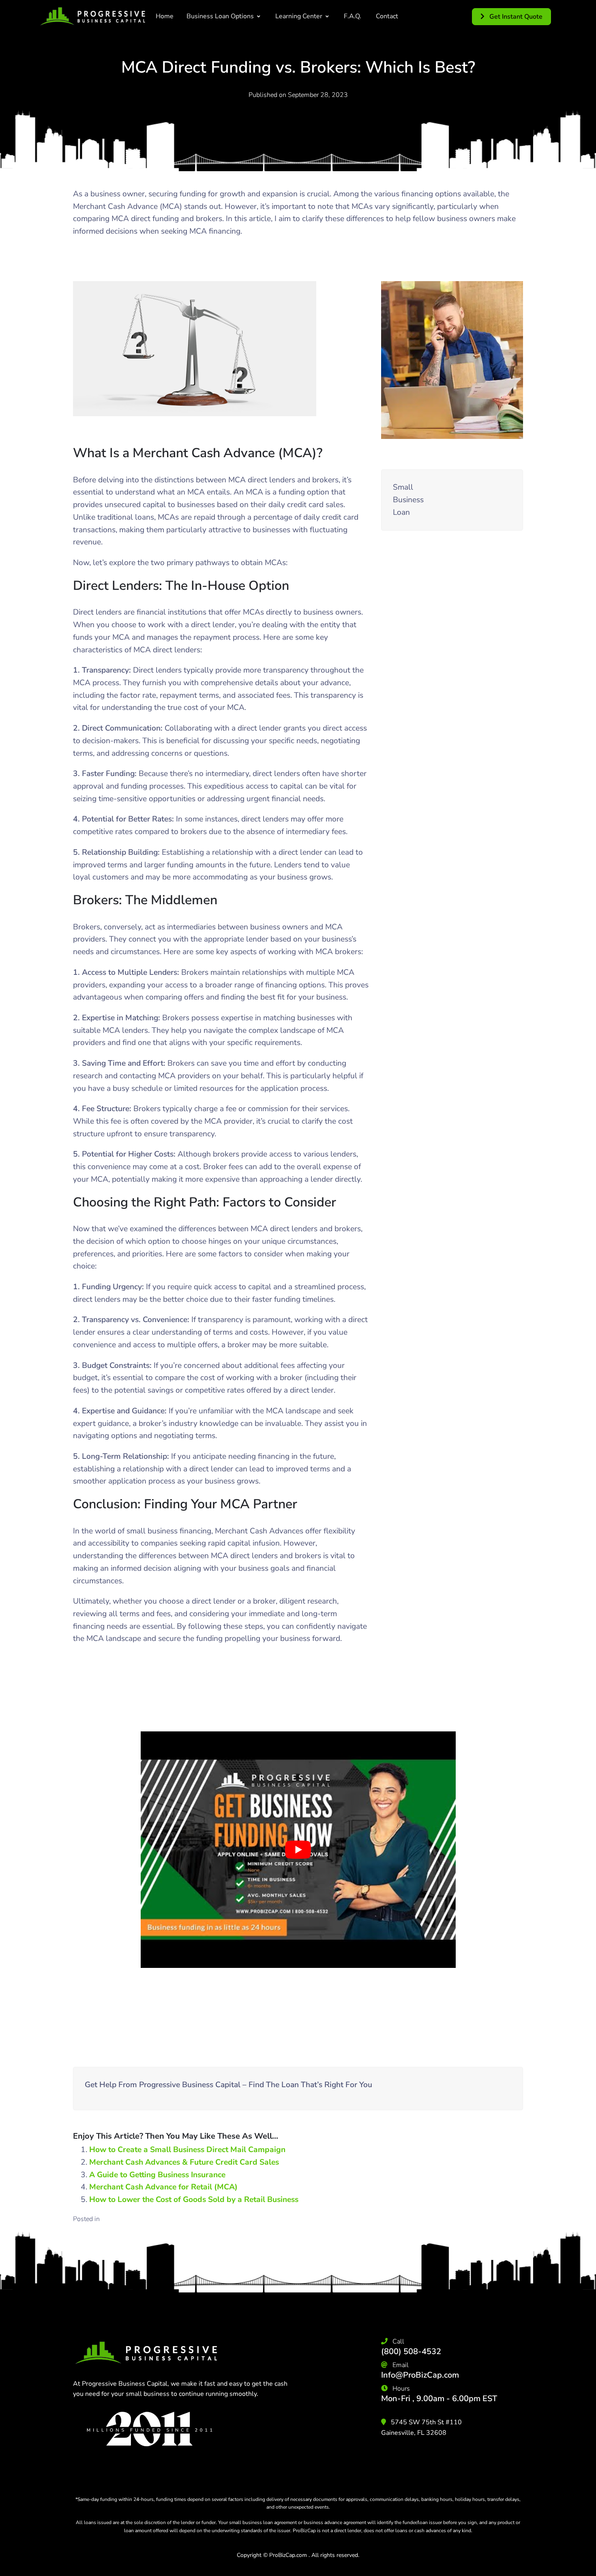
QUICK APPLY (474, 500)
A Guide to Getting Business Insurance (157, 2175)
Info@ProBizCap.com (420, 2375)
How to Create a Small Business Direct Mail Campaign (187, 2150)
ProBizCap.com (288, 2555)
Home (165, 16)
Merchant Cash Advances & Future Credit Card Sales (184, 2162)
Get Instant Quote (515, 17)
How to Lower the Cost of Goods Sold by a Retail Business (194, 2200)
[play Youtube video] (298, 1849)
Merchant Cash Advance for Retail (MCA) (163, 2187)
